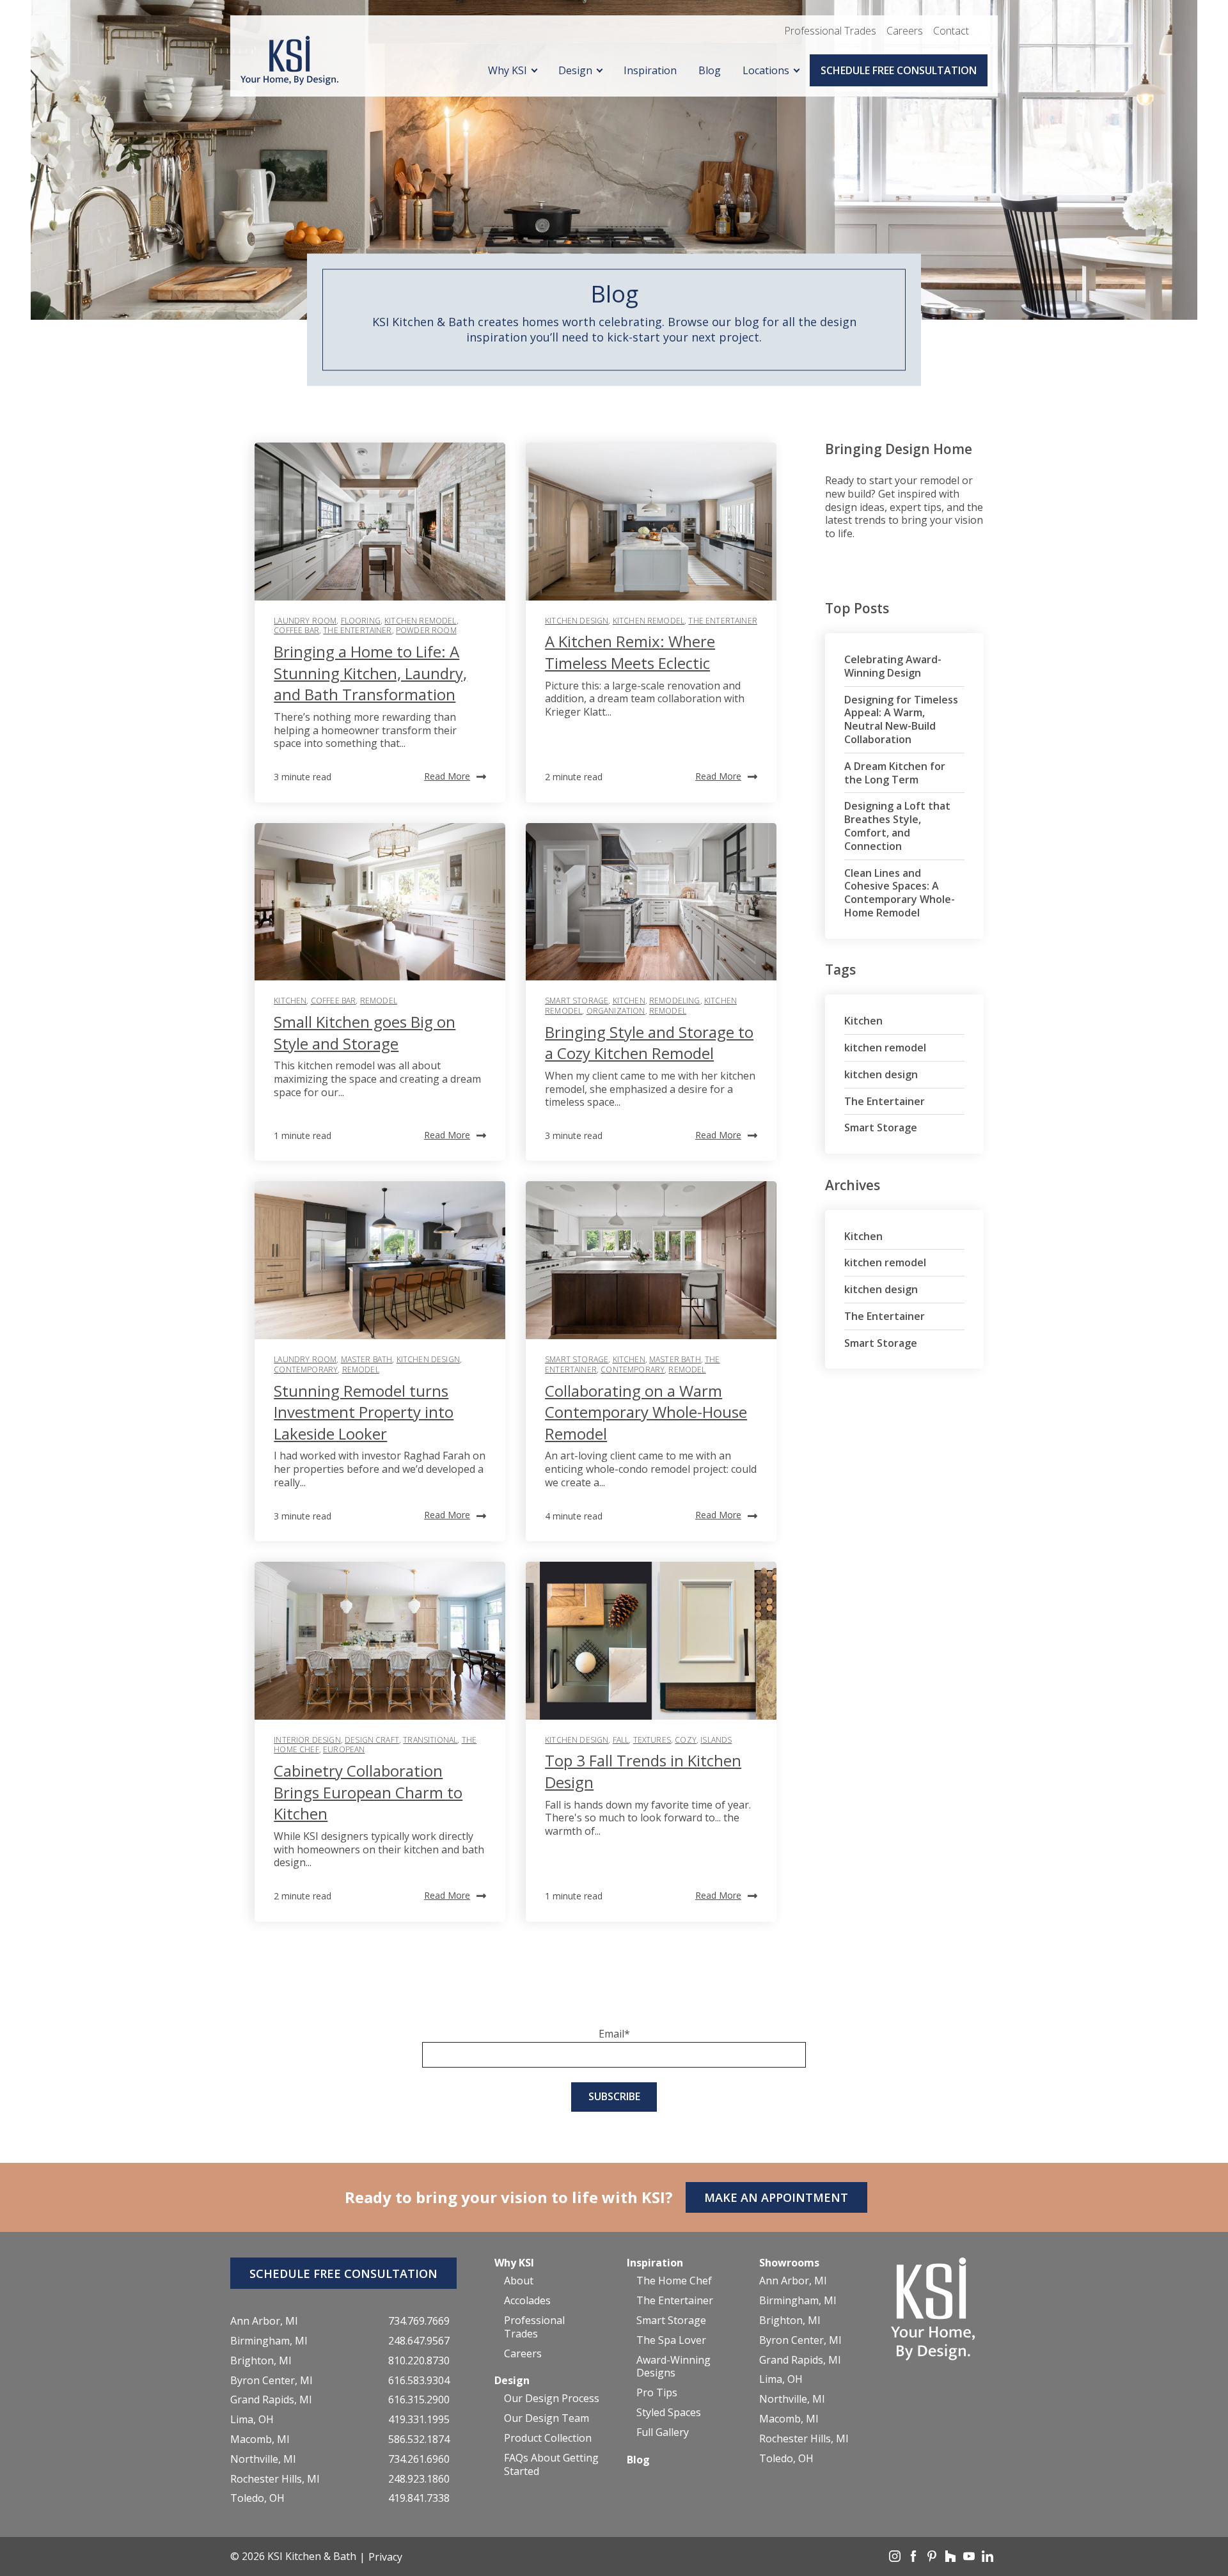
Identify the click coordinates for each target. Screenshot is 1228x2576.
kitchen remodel (420, 621)
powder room (426, 630)
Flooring (361, 621)
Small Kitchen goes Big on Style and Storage (365, 1033)
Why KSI (508, 70)
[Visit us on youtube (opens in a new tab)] (970, 2558)
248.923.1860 (419, 2479)
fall (621, 1740)
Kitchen (290, 1001)
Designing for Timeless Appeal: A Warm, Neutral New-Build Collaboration (901, 719)
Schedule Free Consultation (899, 70)
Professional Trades (830, 31)
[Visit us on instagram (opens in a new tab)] (896, 2558)
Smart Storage (577, 1001)
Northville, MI (263, 2459)
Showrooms (789, 2263)
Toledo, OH (257, 2498)
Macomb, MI (260, 2439)
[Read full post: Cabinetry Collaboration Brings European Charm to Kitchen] (380, 1641)
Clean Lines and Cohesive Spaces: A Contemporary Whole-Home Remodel (900, 893)
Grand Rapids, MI (271, 2400)
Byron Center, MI (272, 2381)
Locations (766, 70)
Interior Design (307, 1740)
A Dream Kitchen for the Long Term (895, 773)
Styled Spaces (669, 2413)
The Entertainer (357, 630)
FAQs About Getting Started (551, 2465)
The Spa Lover (671, 2340)
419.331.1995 (419, 2420)
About (519, 2281)
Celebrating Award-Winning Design (893, 666)
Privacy (385, 2557)
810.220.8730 (419, 2361)
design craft (372, 1740)
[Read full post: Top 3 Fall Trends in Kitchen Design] (651, 1641)
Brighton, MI (261, 2361)
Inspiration (650, 70)
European (344, 1749)
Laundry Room (305, 621)
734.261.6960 (419, 2459)
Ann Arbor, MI (264, 2321)
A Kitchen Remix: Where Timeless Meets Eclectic (630, 652)
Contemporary (306, 1370)
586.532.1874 (419, 2439)
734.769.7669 (419, 2321)
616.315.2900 (419, 2400)
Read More (447, 776)
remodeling (675, 1001)
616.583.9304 (419, 2381)
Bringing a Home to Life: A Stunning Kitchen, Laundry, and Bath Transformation (370, 673)
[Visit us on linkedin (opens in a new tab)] (988, 2558)
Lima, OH (252, 2420)
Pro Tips (657, 2393)
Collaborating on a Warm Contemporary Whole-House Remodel (646, 1412)
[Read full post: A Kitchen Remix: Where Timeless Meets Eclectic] (651, 522)
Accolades (527, 2301)
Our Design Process (552, 2399)
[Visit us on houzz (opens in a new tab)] (952, 2558)
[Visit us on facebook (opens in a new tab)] (915, 2558)
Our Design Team (547, 2418)
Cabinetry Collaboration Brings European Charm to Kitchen (368, 1792)
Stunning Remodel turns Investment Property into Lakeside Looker (364, 1412)
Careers (905, 31)
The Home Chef (674, 2281)
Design (575, 70)
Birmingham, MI (269, 2341)
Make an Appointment (776, 2197)
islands (716, 1740)
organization (616, 1011)
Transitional (430, 1740)
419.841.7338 (419, 2498)
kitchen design (577, 621)
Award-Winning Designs (673, 2367)
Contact (951, 31)
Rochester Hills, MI (275, 2479)
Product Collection (548, 2438)
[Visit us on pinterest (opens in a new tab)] (933, 2558)
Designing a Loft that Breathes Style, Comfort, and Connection (897, 826)
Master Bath (367, 1359)
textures (652, 1740)
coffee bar (296, 630)
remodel (379, 1001)
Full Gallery (663, 2432)
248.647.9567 (419, 2341)
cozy (686, 1740)
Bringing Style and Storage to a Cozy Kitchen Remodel (649, 1043)
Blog (710, 70)
